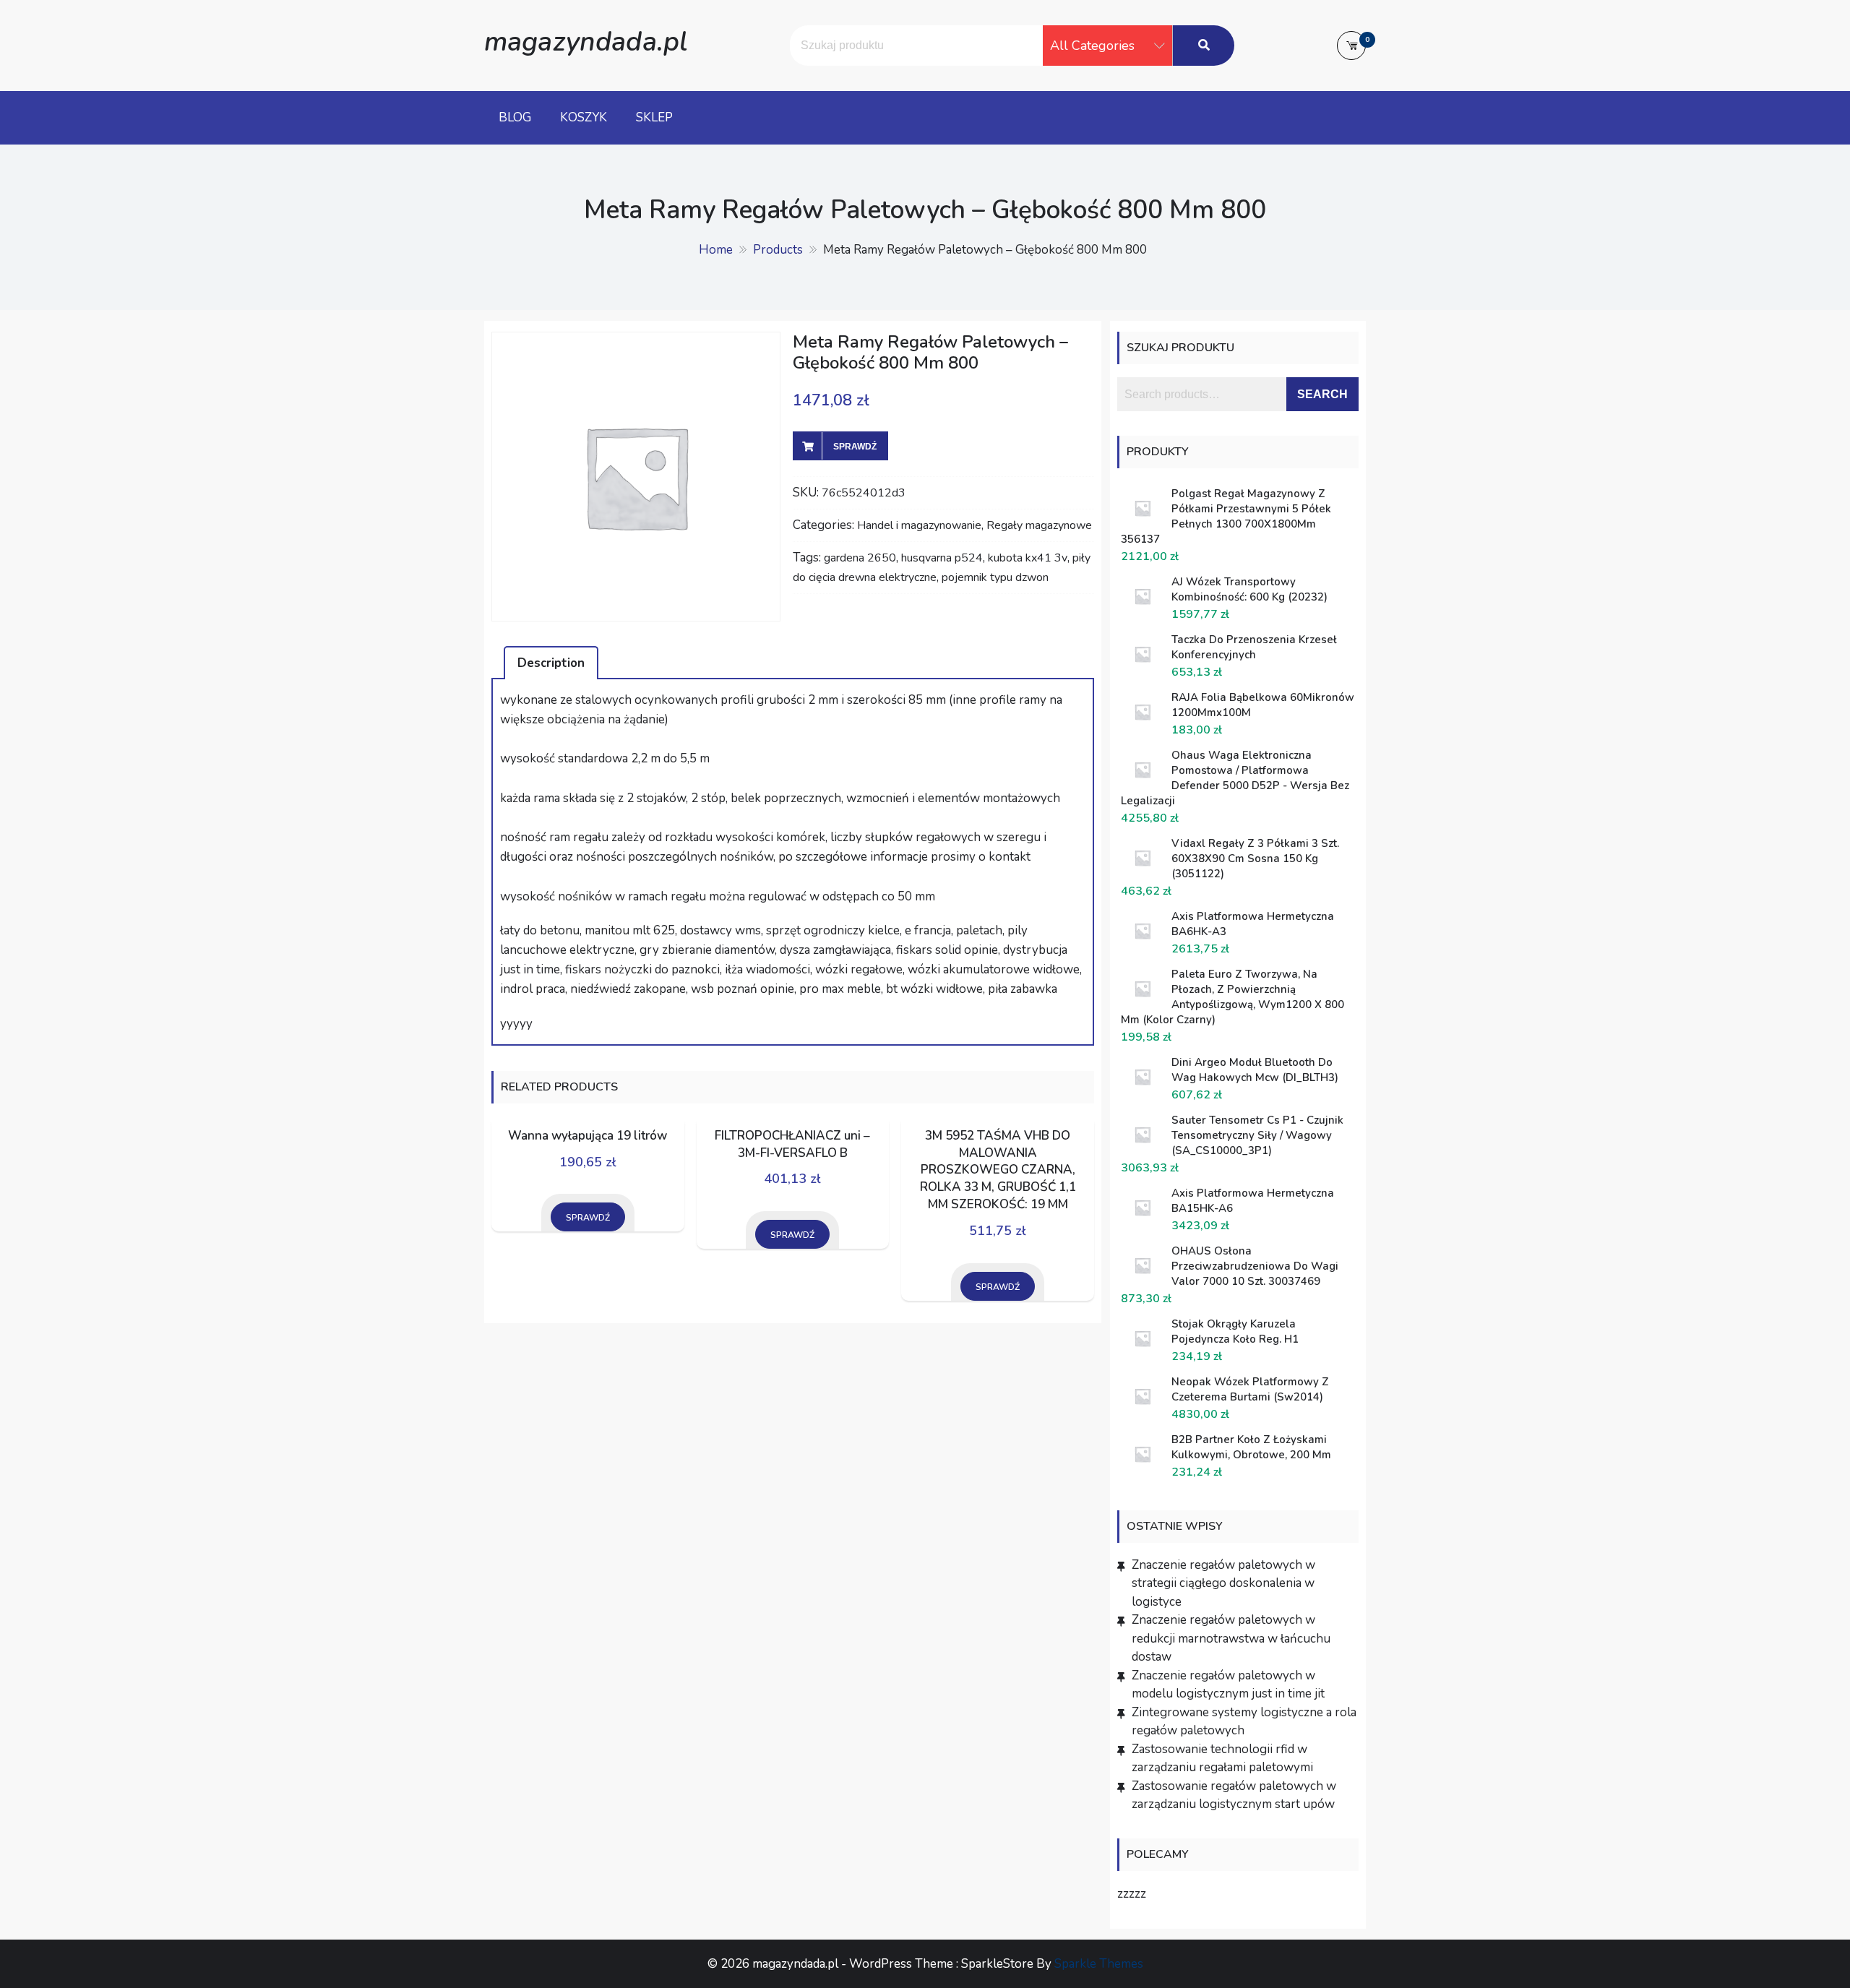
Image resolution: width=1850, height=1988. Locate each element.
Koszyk (584, 117)
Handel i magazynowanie (919, 525)
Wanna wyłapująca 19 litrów (588, 1136)
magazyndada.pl (586, 42)
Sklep (654, 117)
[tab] (551, 663)
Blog (515, 117)
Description (551, 663)
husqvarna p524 (942, 558)
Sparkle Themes (1099, 1964)
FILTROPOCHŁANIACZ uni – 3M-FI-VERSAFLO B (792, 1144)
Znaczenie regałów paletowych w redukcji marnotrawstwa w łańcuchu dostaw (1231, 1638)
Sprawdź (855, 447)
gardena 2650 (860, 558)
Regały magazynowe (1039, 525)
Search (1322, 394)
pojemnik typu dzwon (995, 577)
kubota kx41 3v (1028, 558)
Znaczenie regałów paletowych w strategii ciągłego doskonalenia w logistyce (1223, 1583)
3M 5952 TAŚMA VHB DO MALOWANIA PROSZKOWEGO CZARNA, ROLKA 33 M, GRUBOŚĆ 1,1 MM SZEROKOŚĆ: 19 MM (998, 1170)
